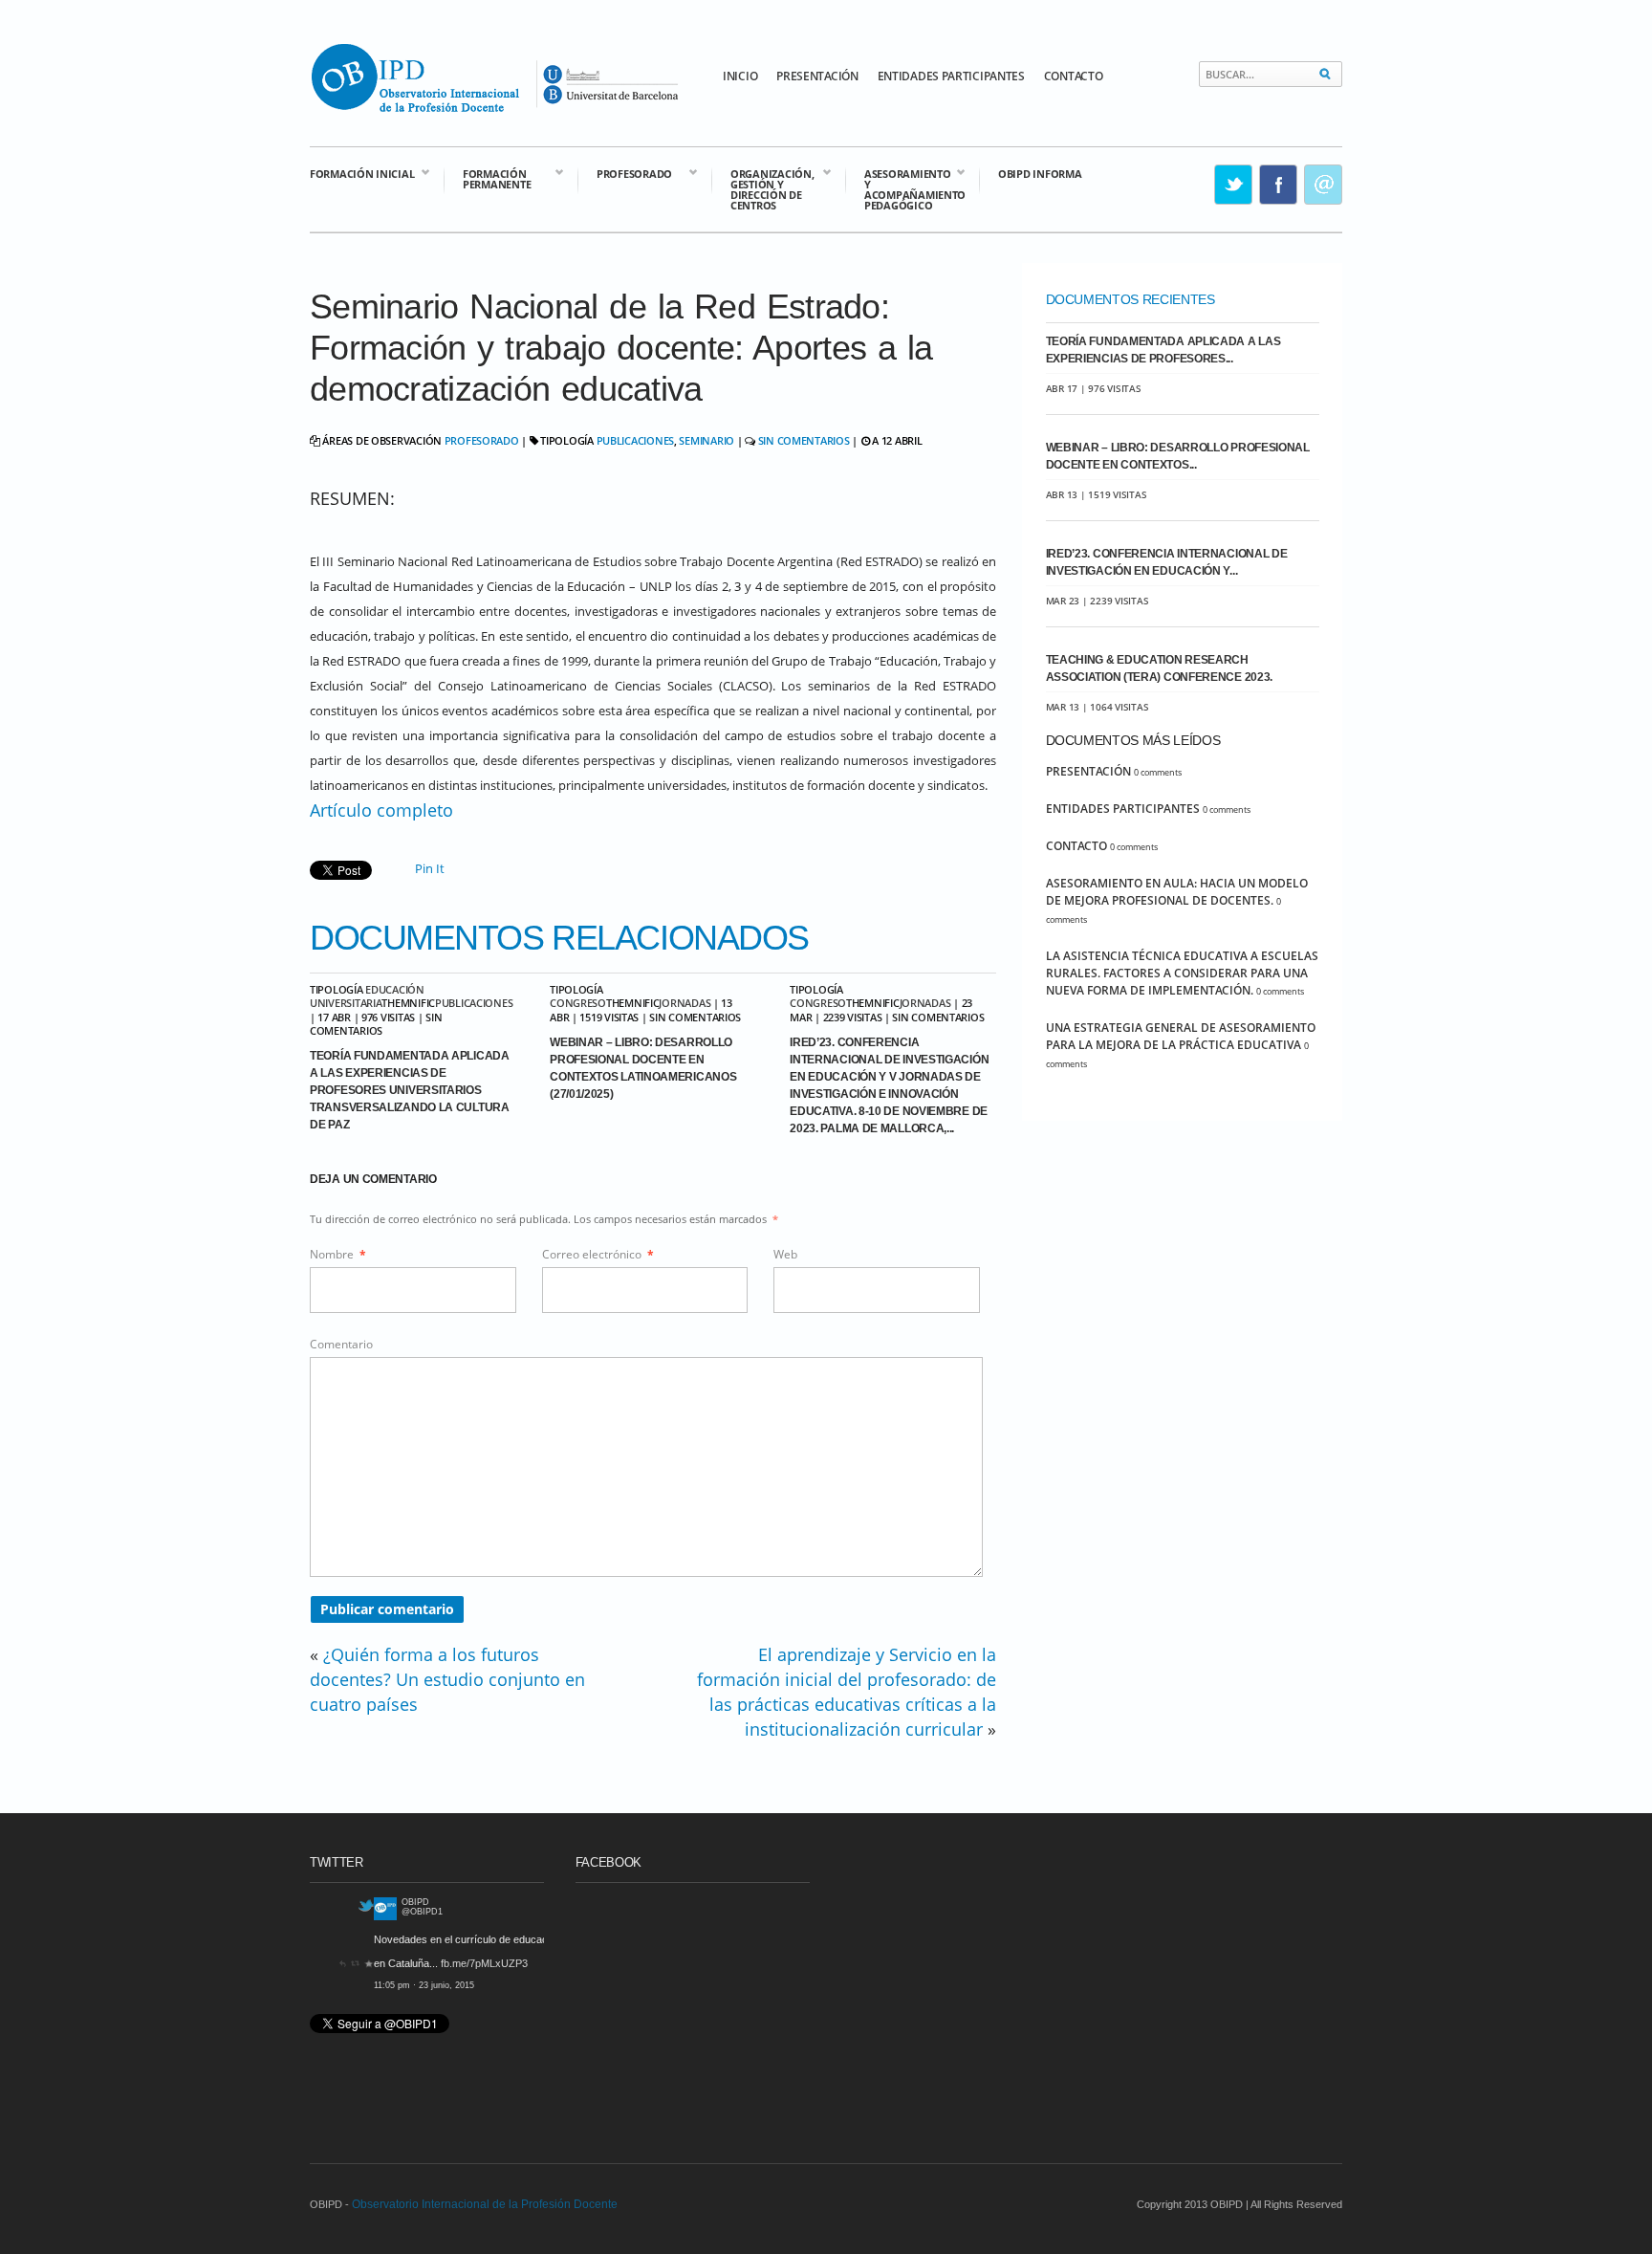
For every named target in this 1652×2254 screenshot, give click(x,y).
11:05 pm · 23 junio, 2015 (360, 1985)
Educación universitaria (367, 996)
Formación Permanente (487, 178)
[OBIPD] (321, 1916)
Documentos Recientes (1130, 299)
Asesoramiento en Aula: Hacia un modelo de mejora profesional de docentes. (1177, 892)
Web (785, 1254)
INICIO (740, 76)
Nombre (338, 1254)
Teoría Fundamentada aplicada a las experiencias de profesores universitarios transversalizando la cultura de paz (410, 1090)
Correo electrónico (598, 1254)
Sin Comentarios (804, 440)
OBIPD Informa (1040, 174)
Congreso (578, 1003)
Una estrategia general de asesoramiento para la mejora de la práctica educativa (1181, 1036)
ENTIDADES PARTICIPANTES (951, 76)
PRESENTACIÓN (817, 76)
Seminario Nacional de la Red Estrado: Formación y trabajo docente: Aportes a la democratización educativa (621, 348)
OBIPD (352, 1902)
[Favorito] (539, 1985)
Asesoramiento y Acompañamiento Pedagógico (905, 188)
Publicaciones (635, 440)
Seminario (706, 440)
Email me (1324, 185)
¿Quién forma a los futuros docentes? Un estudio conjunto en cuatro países (447, 1679)
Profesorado (625, 173)
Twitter (1234, 185)
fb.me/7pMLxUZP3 (420, 1963)
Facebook (1279, 185)
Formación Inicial (362, 173)
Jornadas (685, 1003)
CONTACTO (1074, 76)
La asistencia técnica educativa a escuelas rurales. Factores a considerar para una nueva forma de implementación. (1182, 973)
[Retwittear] (526, 1985)
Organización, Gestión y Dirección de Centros (762, 188)
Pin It (430, 868)
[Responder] (513, 1985)
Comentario (341, 1344)
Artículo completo (381, 810)
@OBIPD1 (359, 1912)
